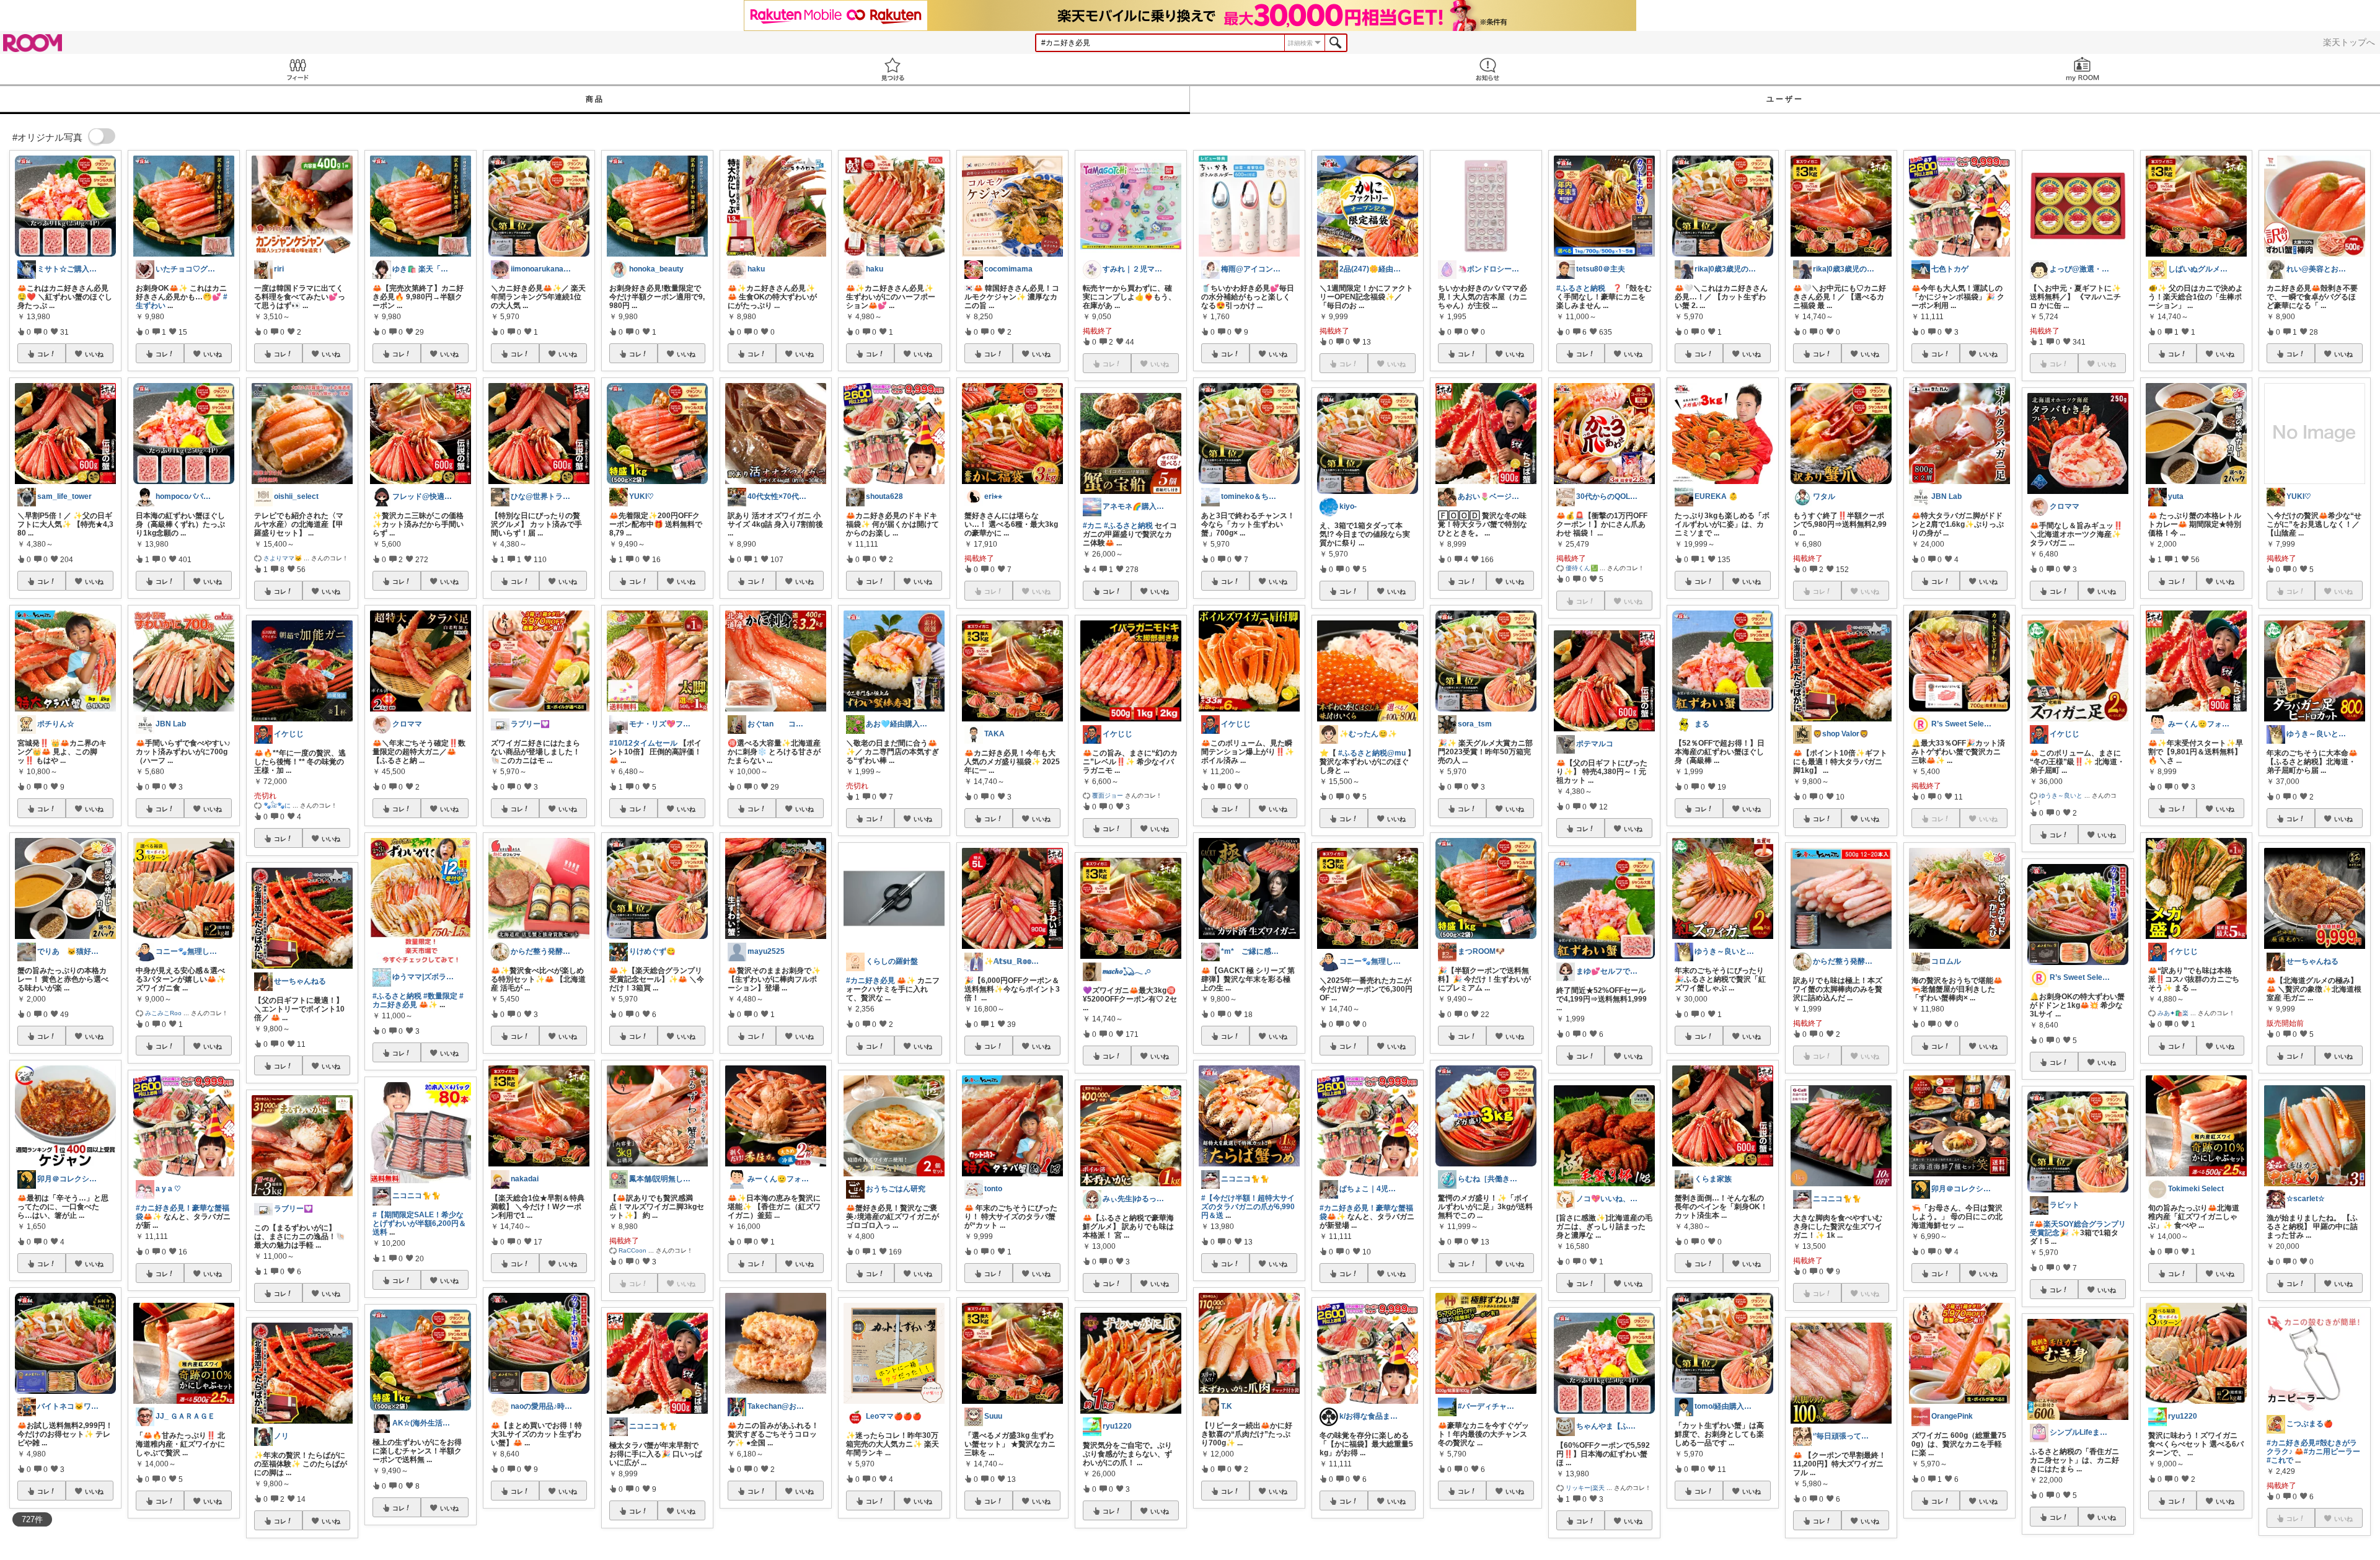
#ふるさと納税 (397, 996)
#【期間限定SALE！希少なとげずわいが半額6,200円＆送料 (419, 1223)
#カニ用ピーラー (2332, 1452)
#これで (2280, 1460)
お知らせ (1487, 69)
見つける (892, 69)
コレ (43, 354)
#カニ (1092, 526)
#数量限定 (440, 996)
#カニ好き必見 (870, 981)
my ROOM (2082, 69)
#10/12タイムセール (643, 743)
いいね (94, 354)
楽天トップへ (2349, 42)
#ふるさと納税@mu (1372, 753)
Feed (297, 69)
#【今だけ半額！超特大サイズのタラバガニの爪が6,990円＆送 (1248, 1207)
